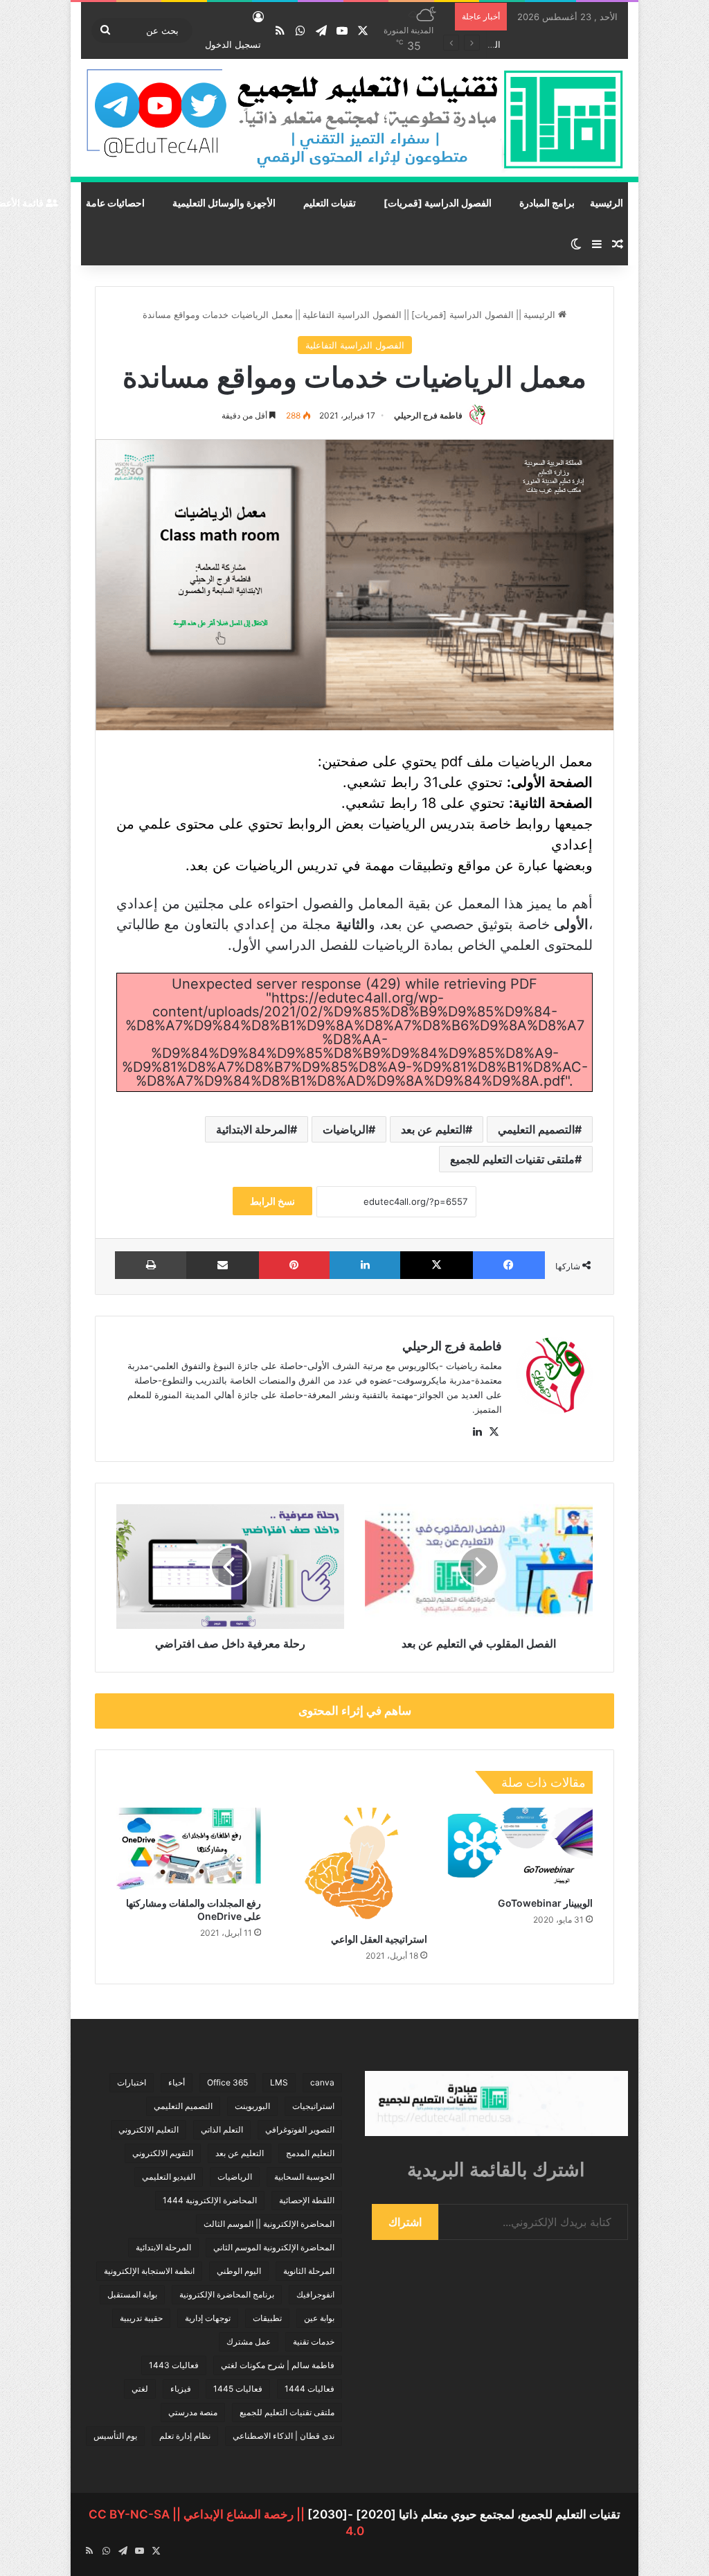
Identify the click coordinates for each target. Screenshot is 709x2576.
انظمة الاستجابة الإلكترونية (149, 2271)
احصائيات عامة (115, 203)
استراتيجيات (313, 2106)
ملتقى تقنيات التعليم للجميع (512, 1159)
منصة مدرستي (193, 2412)
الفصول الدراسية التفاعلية (352, 315)
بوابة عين (319, 2318)
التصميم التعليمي (536, 1129)
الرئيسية (607, 203)
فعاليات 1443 (174, 2365)
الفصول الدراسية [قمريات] (438, 203)
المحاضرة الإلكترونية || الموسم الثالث (269, 2224)
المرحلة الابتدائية (253, 1129)
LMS (279, 2082)
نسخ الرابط (272, 1201)
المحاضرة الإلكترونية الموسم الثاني (274, 2247)
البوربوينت (252, 2106)
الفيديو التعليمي (169, 2177)
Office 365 (227, 2082)
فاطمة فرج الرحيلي (428, 415)
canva (322, 2082)
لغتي (140, 2389)
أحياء (177, 2082)
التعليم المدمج (310, 2153)
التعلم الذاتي (222, 2129)
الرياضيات (345, 1129)
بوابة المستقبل (132, 2294)
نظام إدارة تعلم (185, 2436)
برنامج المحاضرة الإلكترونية (227, 2294)
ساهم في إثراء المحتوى (355, 1711)
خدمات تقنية (314, 2341)
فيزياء (181, 2389)
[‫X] (494, 1432)
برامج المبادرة (547, 203)
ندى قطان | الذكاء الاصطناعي (284, 2436)
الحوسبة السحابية (304, 2177)
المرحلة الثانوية (309, 2271)
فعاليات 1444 (309, 2389)
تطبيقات (267, 2318)
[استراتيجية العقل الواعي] (354, 1867)
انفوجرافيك (315, 2294)
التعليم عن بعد (433, 1129)
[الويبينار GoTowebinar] (520, 1849)
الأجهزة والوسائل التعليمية (224, 203)
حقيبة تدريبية (141, 2318)
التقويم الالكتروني (163, 2153)
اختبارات (132, 2082)
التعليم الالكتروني (149, 2129)
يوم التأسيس (115, 2436)
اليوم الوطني (239, 2271)
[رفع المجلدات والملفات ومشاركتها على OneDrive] (189, 1849)
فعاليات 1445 (238, 2389)
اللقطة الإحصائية (307, 2200)
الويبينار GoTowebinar (545, 1903)
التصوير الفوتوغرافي (300, 2129)
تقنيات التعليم (330, 203)
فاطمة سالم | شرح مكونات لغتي (278, 2365)
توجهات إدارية (208, 2318)
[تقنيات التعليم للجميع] (354, 121)
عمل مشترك (249, 2341)
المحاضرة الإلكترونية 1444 (210, 2200)
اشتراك (405, 2222)
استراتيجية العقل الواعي (379, 1939)
